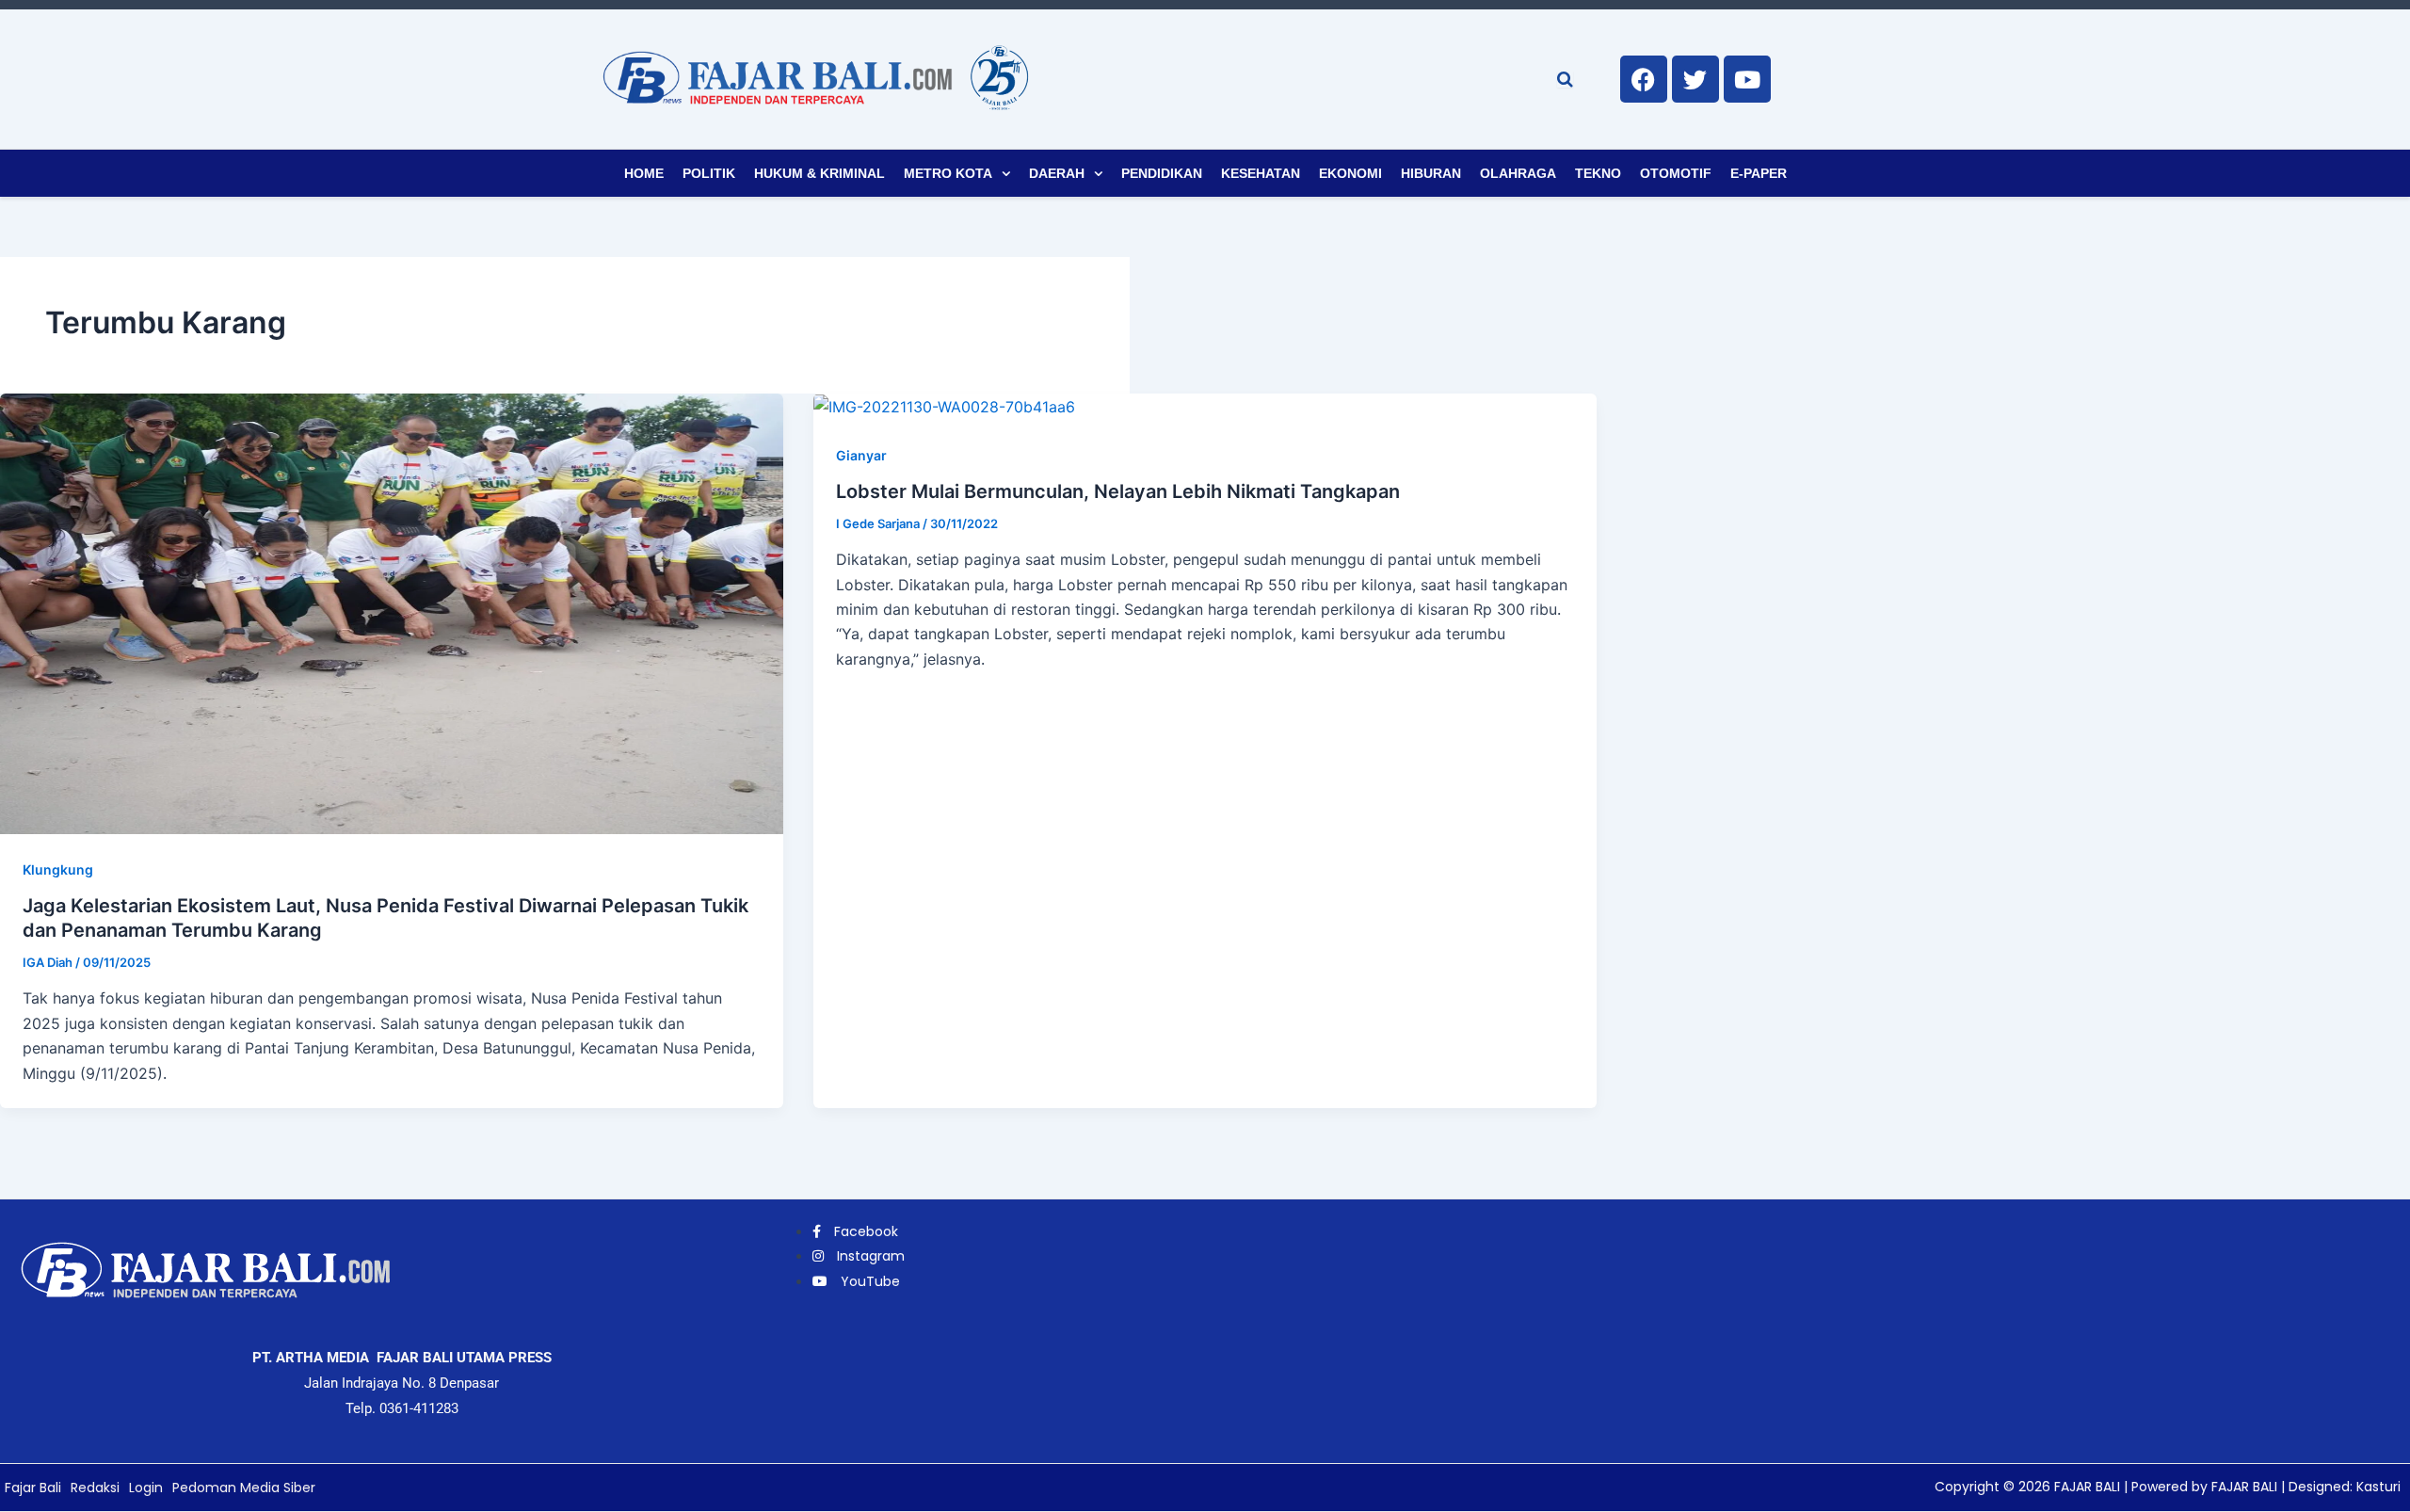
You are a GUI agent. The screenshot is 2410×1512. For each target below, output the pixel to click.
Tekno (1598, 173)
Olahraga (1518, 173)
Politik (709, 173)
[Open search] (1565, 79)
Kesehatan (1261, 173)
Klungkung (58, 869)
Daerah (1057, 173)
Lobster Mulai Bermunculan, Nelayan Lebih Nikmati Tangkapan (1118, 491)
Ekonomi (1350, 173)
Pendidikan (1162, 173)
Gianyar (861, 455)
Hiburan (1431, 173)
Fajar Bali (33, 1488)
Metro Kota (948, 173)
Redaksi (95, 1488)
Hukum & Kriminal (819, 173)
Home (644, 173)
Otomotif (1676, 173)
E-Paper (1759, 173)
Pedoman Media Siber (244, 1488)
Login (146, 1488)
